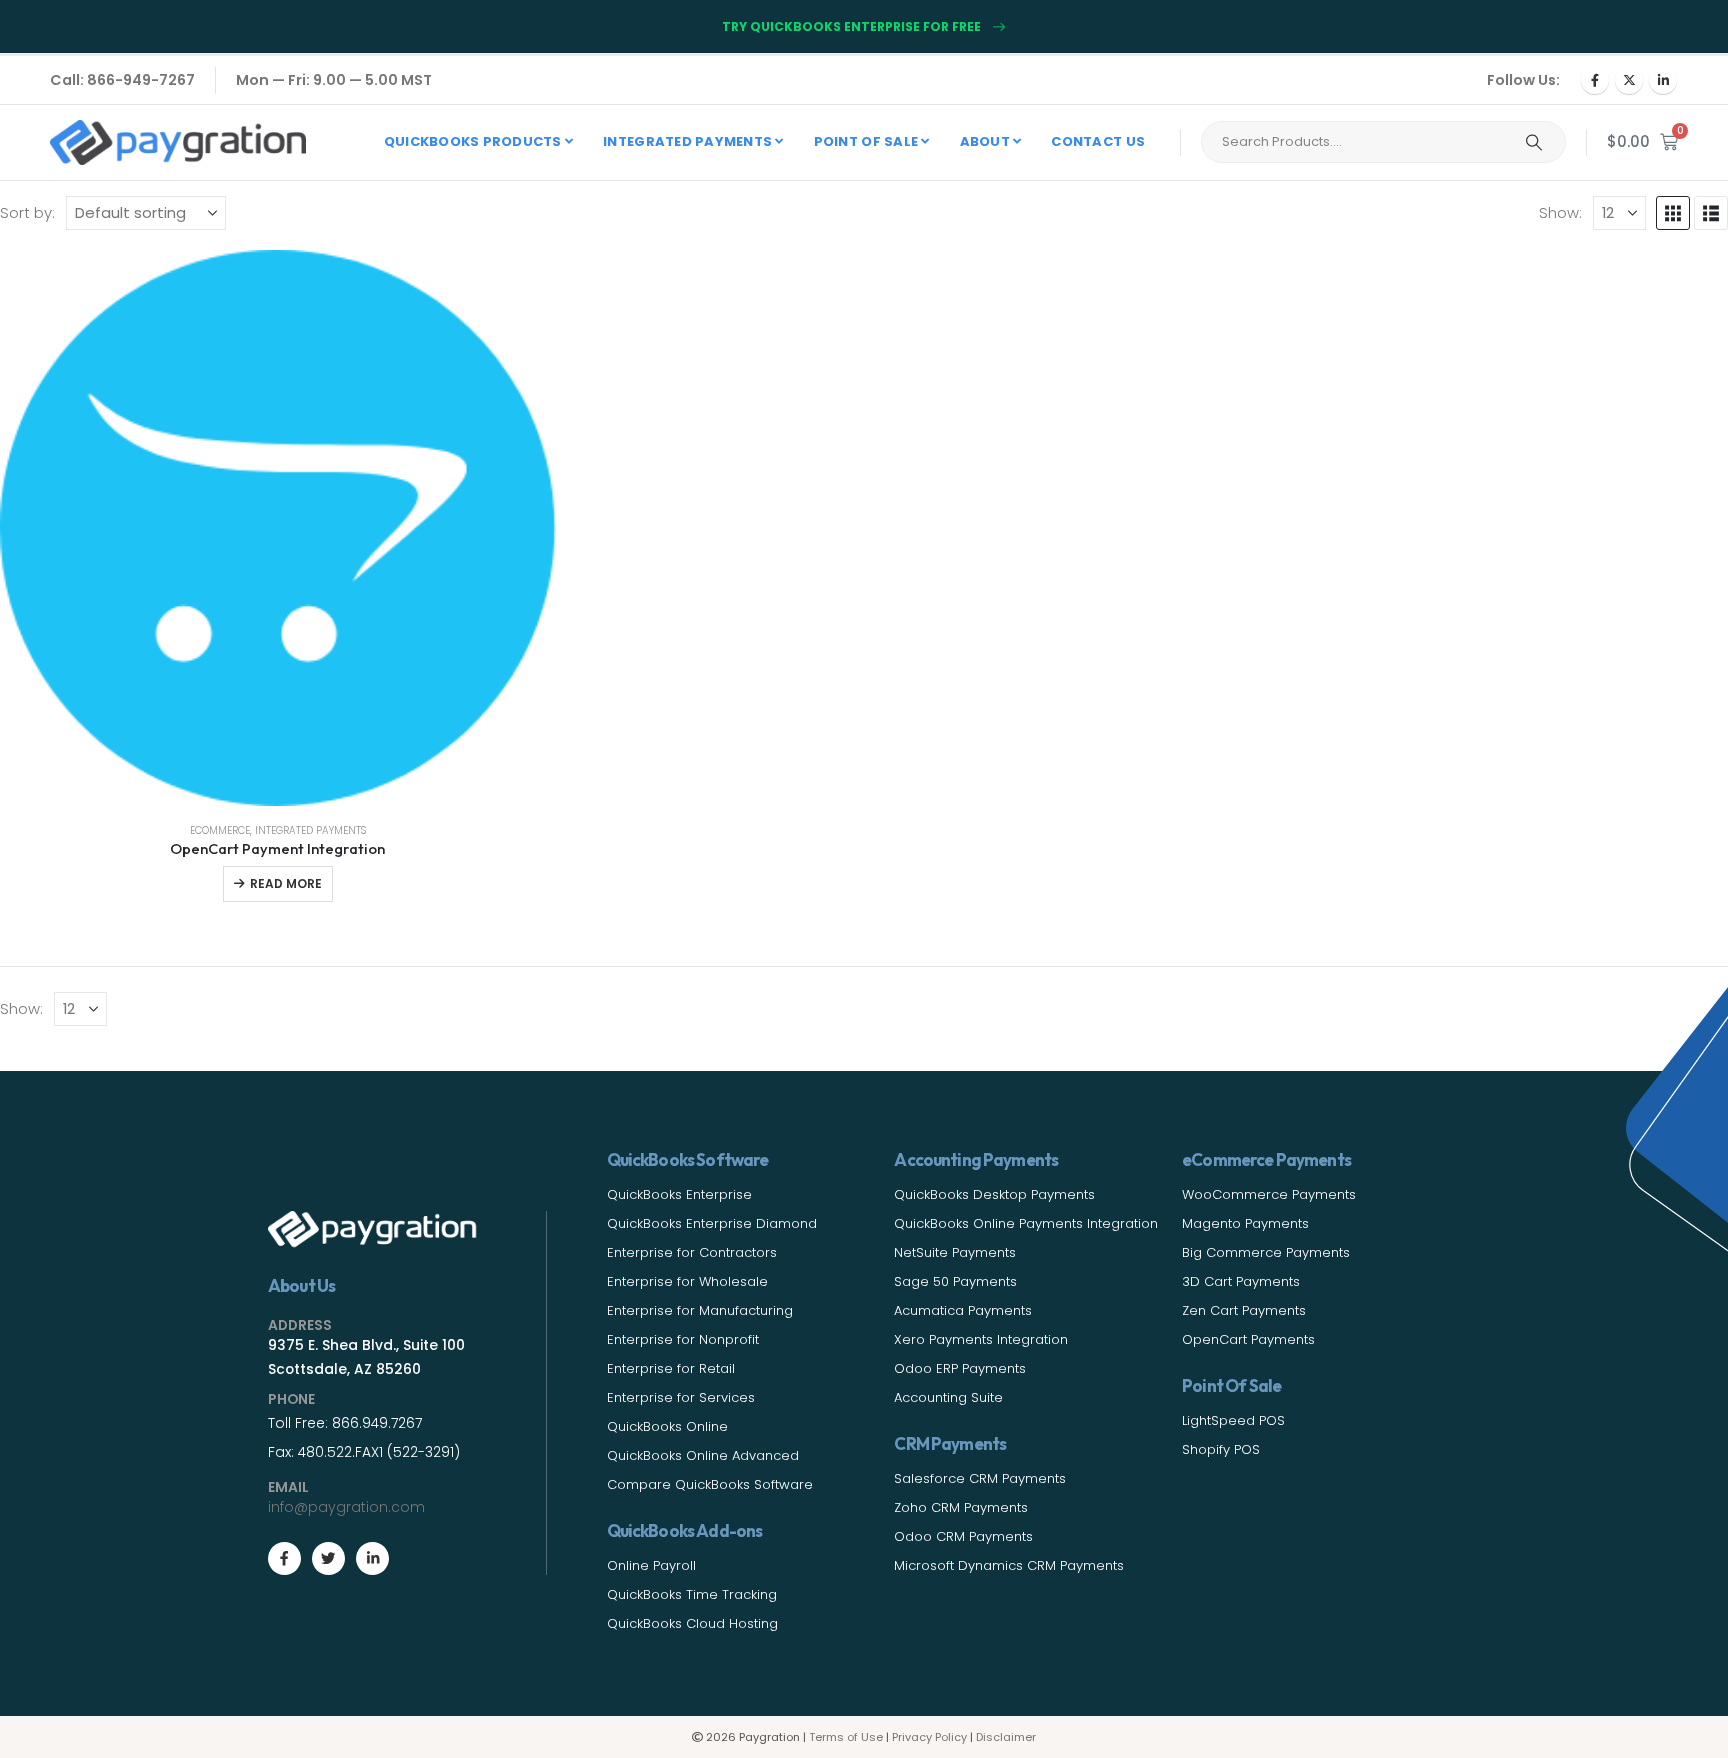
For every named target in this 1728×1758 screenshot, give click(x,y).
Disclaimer (1006, 1737)
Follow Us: (1523, 80)
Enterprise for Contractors (692, 1252)
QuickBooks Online (667, 1426)
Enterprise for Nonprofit (683, 1339)
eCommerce (220, 830)
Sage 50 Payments (955, 1281)
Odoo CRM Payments (963, 1536)
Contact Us (1098, 141)
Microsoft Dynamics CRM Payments (1009, 1565)
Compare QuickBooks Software (710, 1484)
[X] (1629, 80)
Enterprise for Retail (671, 1368)
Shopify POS (1221, 1449)
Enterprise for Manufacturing (700, 1310)
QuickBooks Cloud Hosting (692, 1623)
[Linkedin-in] (372, 1558)
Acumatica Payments (963, 1310)
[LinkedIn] (1663, 80)
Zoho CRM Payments (961, 1507)
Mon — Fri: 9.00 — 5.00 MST (334, 80)
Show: (1560, 212)
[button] (1673, 213)
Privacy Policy (929, 1737)
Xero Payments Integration (981, 1339)
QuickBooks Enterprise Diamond (712, 1223)
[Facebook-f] (284, 1558)
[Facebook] (1595, 80)
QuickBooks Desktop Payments (994, 1194)
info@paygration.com (346, 1507)
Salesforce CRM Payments (980, 1478)
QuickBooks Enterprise (679, 1194)
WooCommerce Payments (1269, 1194)
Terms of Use (846, 1737)
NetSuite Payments (955, 1252)
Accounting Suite (948, 1397)
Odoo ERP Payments (960, 1368)
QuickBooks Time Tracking (692, 1594)
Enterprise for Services (681, 1397)
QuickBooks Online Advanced (703, 1455)
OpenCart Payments (1248, 1339)
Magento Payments (1245, 1223)
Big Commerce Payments (1266, 1252)
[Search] (1534, 142)
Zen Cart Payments (1244, 1310)
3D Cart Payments (1241, 1281)
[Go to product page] (278, 528)
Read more (286, 883)
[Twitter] (328, 1558)
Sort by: (27, 212)
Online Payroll (651, 1565)
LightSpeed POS (1233, 1420)
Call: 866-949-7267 (122, 80)
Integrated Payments (310, 830)
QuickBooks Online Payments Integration (1026, 1223)
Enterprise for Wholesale (687, 1281)
